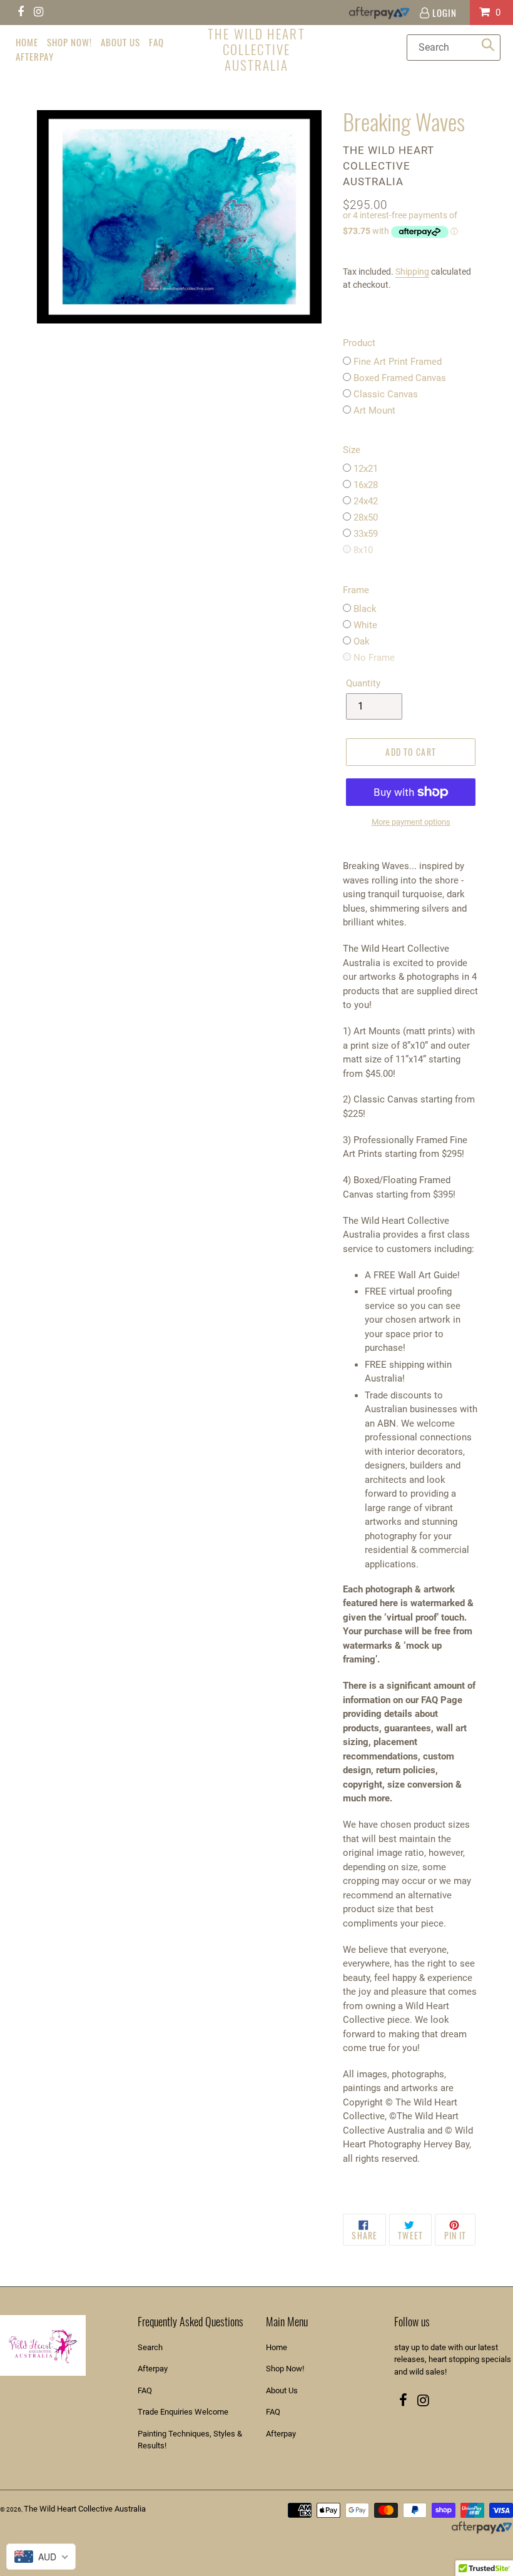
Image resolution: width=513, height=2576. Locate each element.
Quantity (363, 683)
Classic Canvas (386, 394)
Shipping (412, 272)
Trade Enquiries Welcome (183, 2412)
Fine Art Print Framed (398, 362)
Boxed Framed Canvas (400, 378)
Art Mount (374, 410)
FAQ (145, 2390)
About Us (282, 2390)
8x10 (363, 550)
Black (365, 609)
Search (150, 2347)
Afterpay (153, 2369)
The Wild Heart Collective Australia (256, 49)
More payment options (411, 822)
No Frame (374, 658)
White (365, 625)
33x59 (366, 534)
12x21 (366, 469)
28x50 (366, 517)
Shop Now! (285, 2369)
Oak (362, 641)
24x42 (366, 501)
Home (277, 2347)
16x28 (366, 485)
